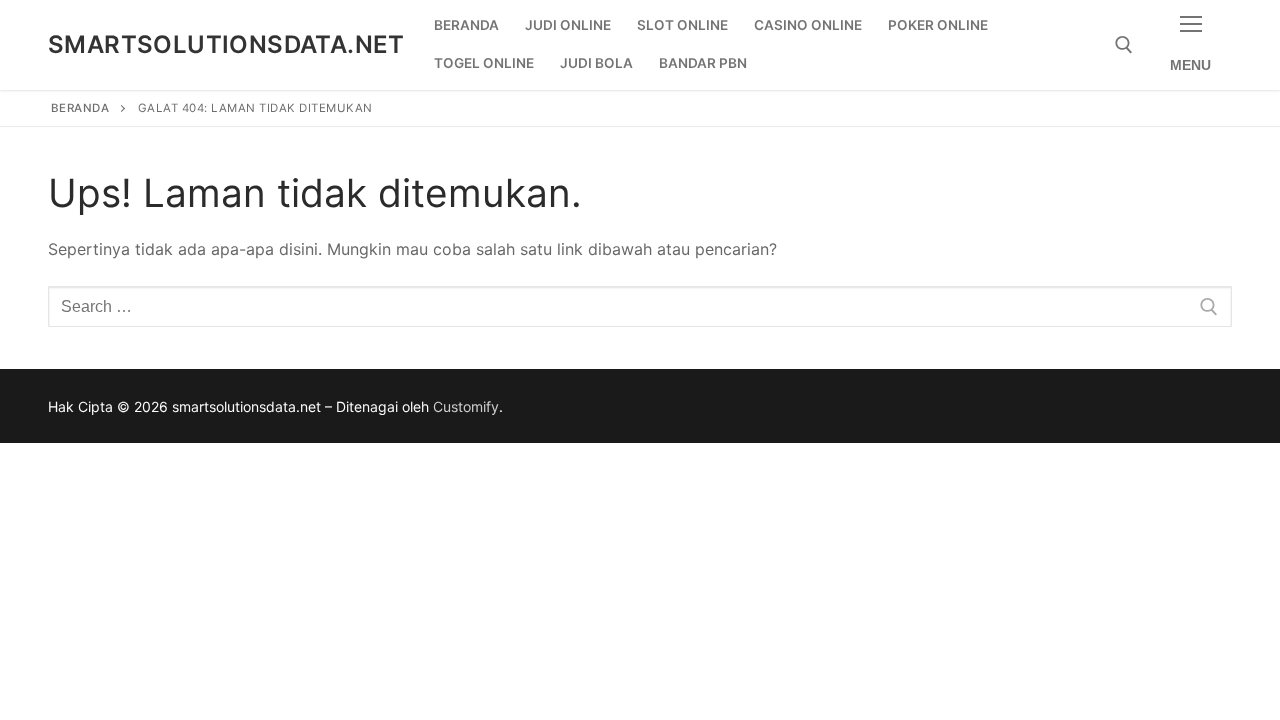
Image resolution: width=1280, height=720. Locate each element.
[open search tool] (1124, 45)
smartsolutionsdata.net (226, 44)
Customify (466, 406)
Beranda (80, 108)
